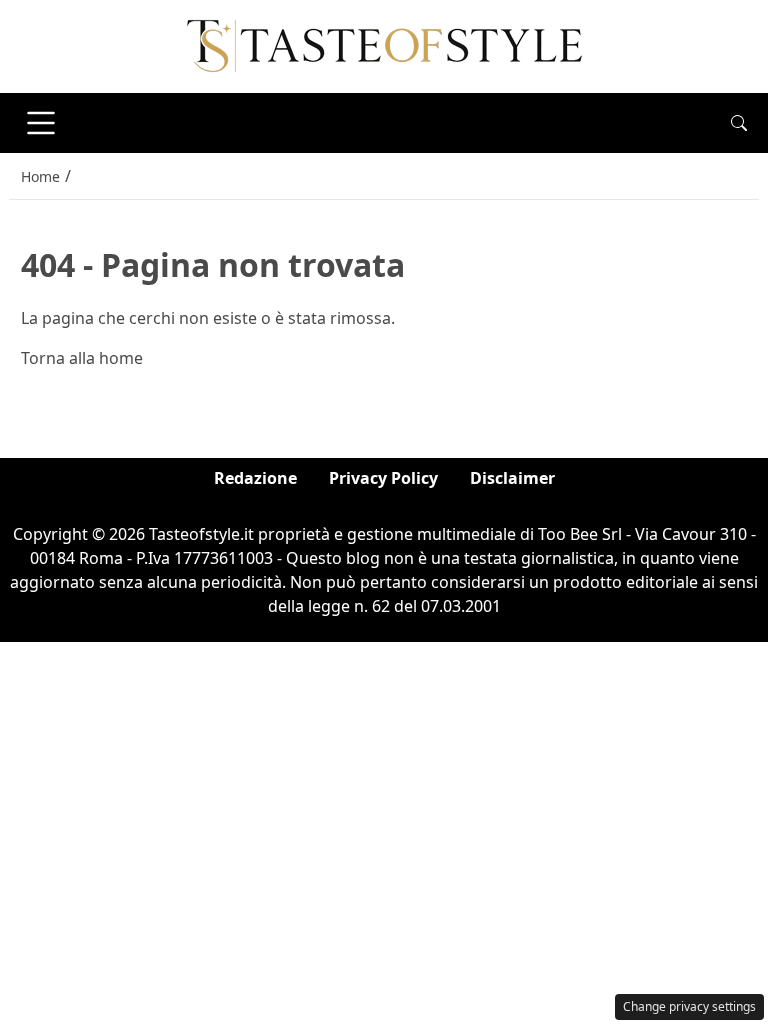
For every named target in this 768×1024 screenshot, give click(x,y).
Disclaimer (512, 478)
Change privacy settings (689, 1006)
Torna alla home (82, 358)
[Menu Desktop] (41, 123)
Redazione (255, 478)
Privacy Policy (383, 478)
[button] (739, 123)
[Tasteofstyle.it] (384, 45)
